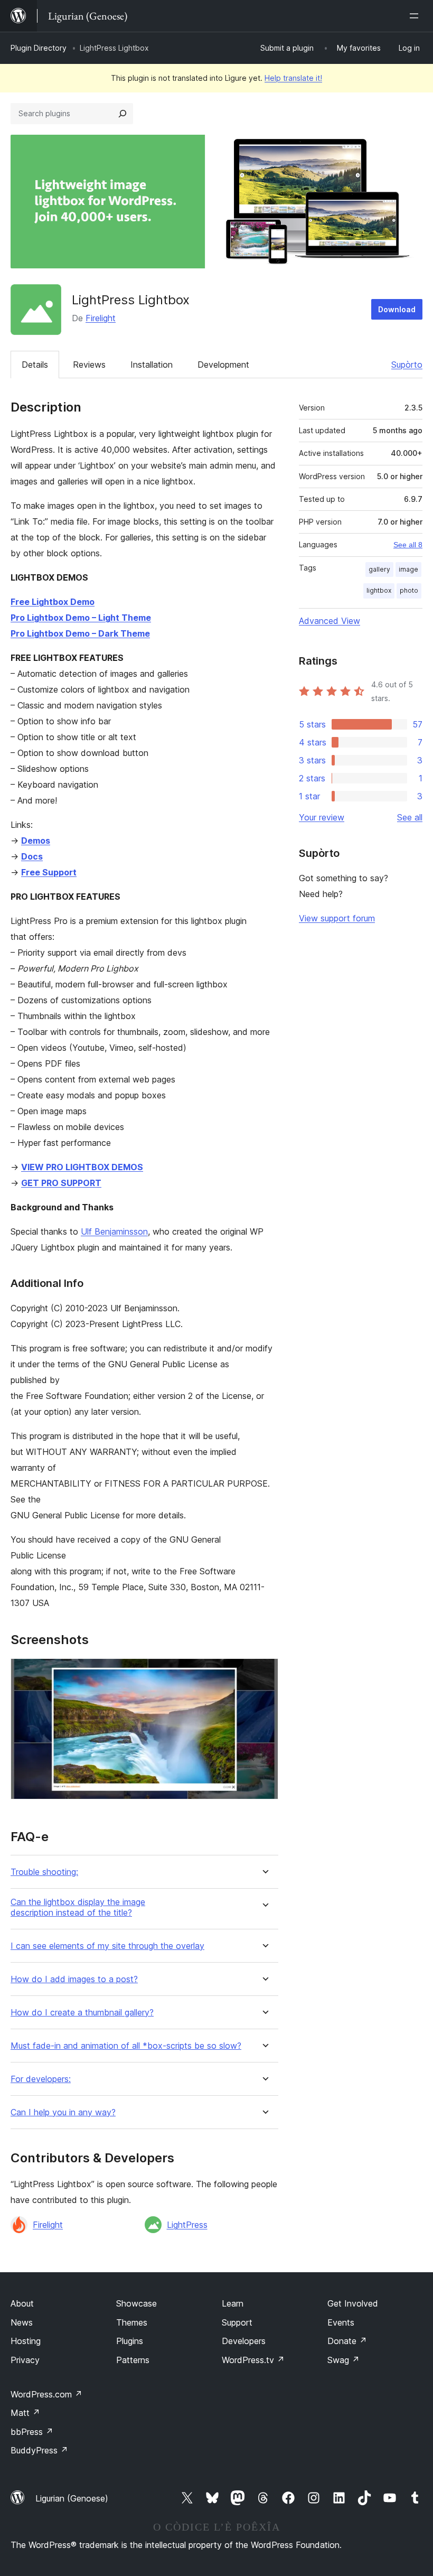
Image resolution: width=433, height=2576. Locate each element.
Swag (343, 2360)
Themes (132, 2322)
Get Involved (353, 2303)
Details (35, 365)
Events (341, 2322)
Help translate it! (293, 78)
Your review (322, 817)
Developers (244, 2341)
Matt (25, 2413)
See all (410, 817)
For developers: (41, 2079)
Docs (32, 856)
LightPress (187, 2225)
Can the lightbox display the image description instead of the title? (78, 1907)
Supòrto (407, 365)
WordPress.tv (253, 2360)
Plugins (130, 2341)
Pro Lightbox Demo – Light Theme (81, 618)
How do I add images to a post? (74, 1979)
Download (397, 309)
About (22, 2303)
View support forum (337, 918)
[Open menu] (416, 16)
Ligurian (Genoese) (72, 2498)
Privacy (25, 2360)
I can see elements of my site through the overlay (107, 1946)
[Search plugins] (123, 114)
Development (223, 365)
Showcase (137, 2303)
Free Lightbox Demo (53, 602)
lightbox (379, 590)
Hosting (26, 2341)
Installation (152, 365)
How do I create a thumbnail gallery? (82, 2013)
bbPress (32, 2432)
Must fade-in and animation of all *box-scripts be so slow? (126, 2046)
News (22, 2322)
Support (237, 2322)
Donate (347, 2341)
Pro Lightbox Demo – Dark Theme (80, 633)
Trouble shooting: (44, 1872)
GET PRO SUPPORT (61, 1183)
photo (409, 590)
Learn (233, 2303)
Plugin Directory (39, 48)
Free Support (49, 872)
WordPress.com (46, 2394)
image (408, 569)
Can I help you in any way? (63, 2112)
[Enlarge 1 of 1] (264, 1673)
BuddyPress (39, 2450)
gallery (379, 569)
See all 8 (408, 545)
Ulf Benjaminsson (114, 1231)
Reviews (89, 365)
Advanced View (330, 621)
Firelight (101, 318)
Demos (36, 841)
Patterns (133, 2360)
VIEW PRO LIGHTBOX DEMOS (82, 1167)
